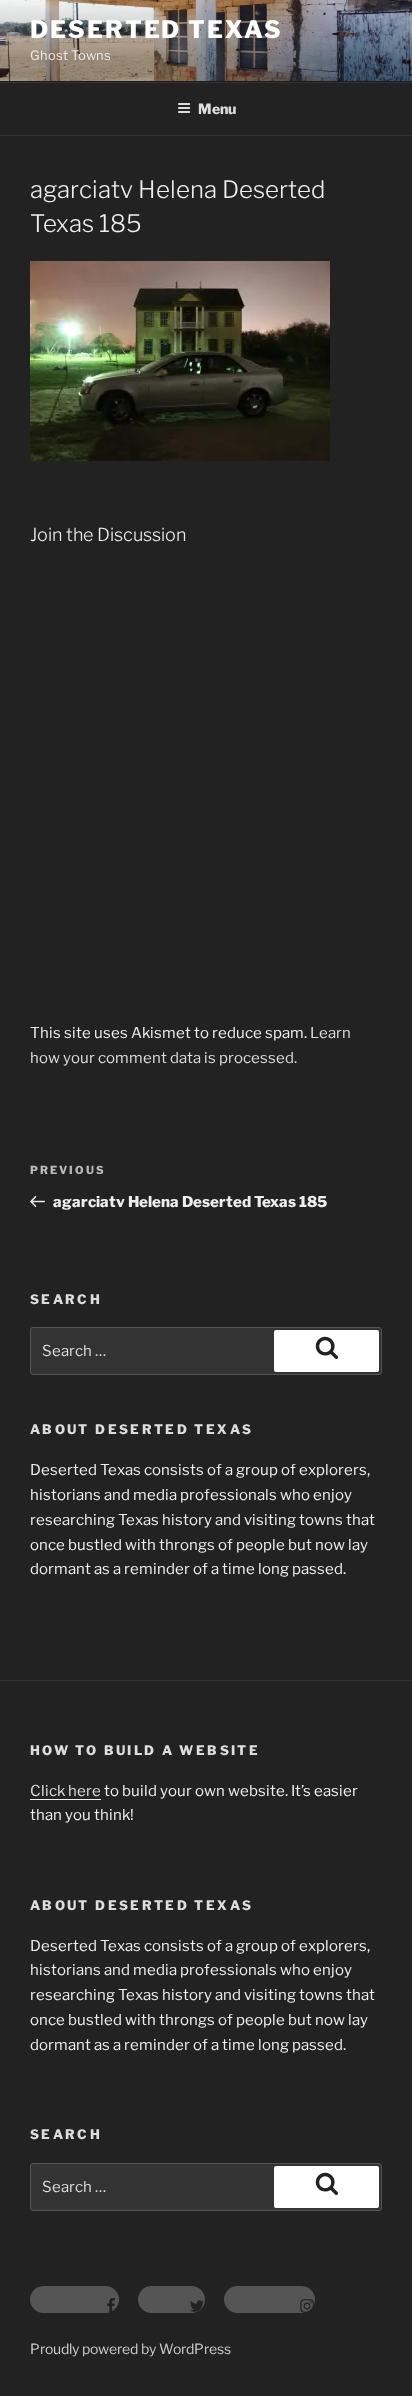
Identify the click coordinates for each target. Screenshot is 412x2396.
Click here (65, 1791)
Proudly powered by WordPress (130, 2348)
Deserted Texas (156, 29)
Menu (217, 108)
